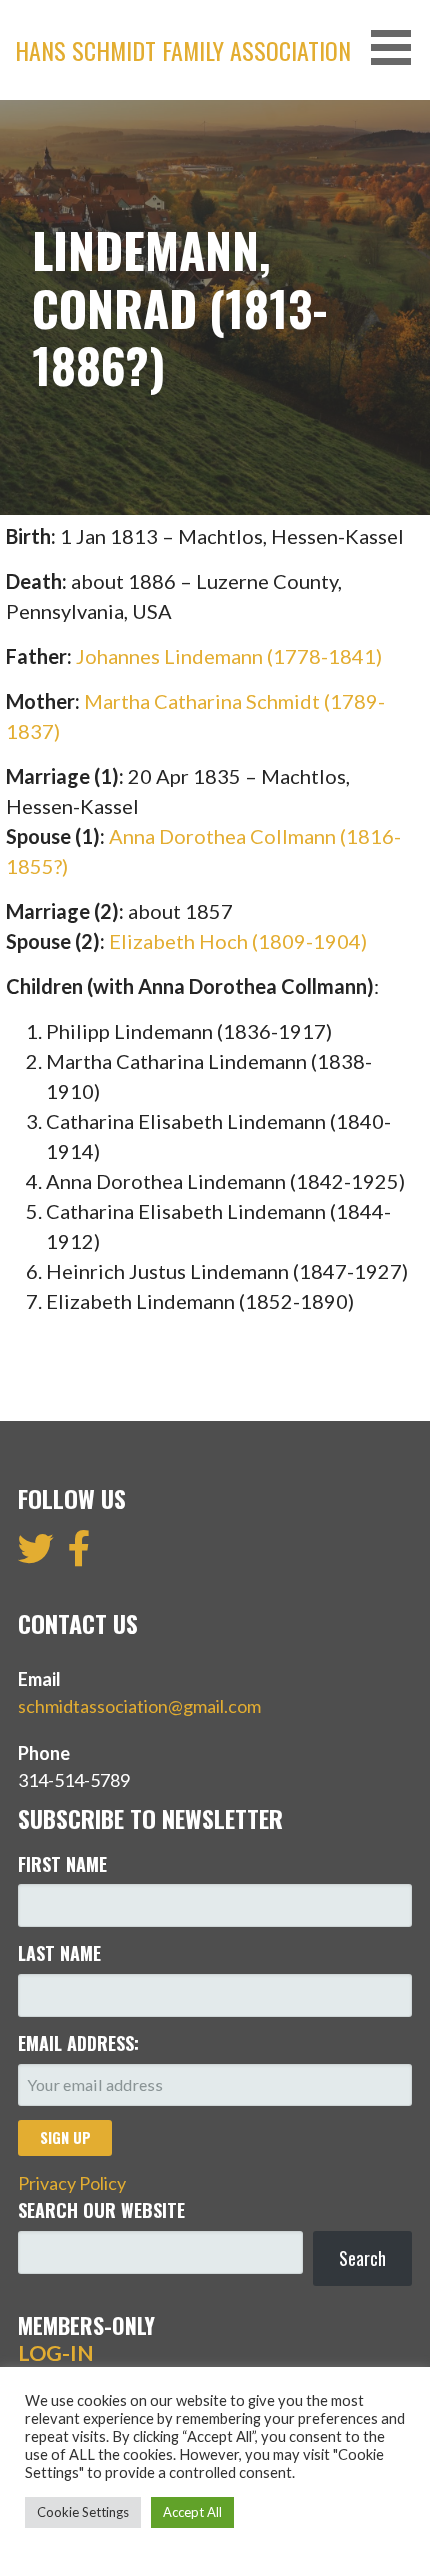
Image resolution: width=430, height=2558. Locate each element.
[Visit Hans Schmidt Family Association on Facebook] (79, 1555)
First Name (62, 1864)
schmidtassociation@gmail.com (139, 1706)
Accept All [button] (192, 2512)
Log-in (56, 2353)
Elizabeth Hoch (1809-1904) (238, 941)
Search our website (101, 2210)
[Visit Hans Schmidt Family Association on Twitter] (36, 1555)
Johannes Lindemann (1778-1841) (229, 656)
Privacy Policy (72, 2183)
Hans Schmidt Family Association (183, 50)
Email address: (78, 2043)
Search (362, 2258)
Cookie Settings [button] (83, 2512)
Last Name (59, 1953)
